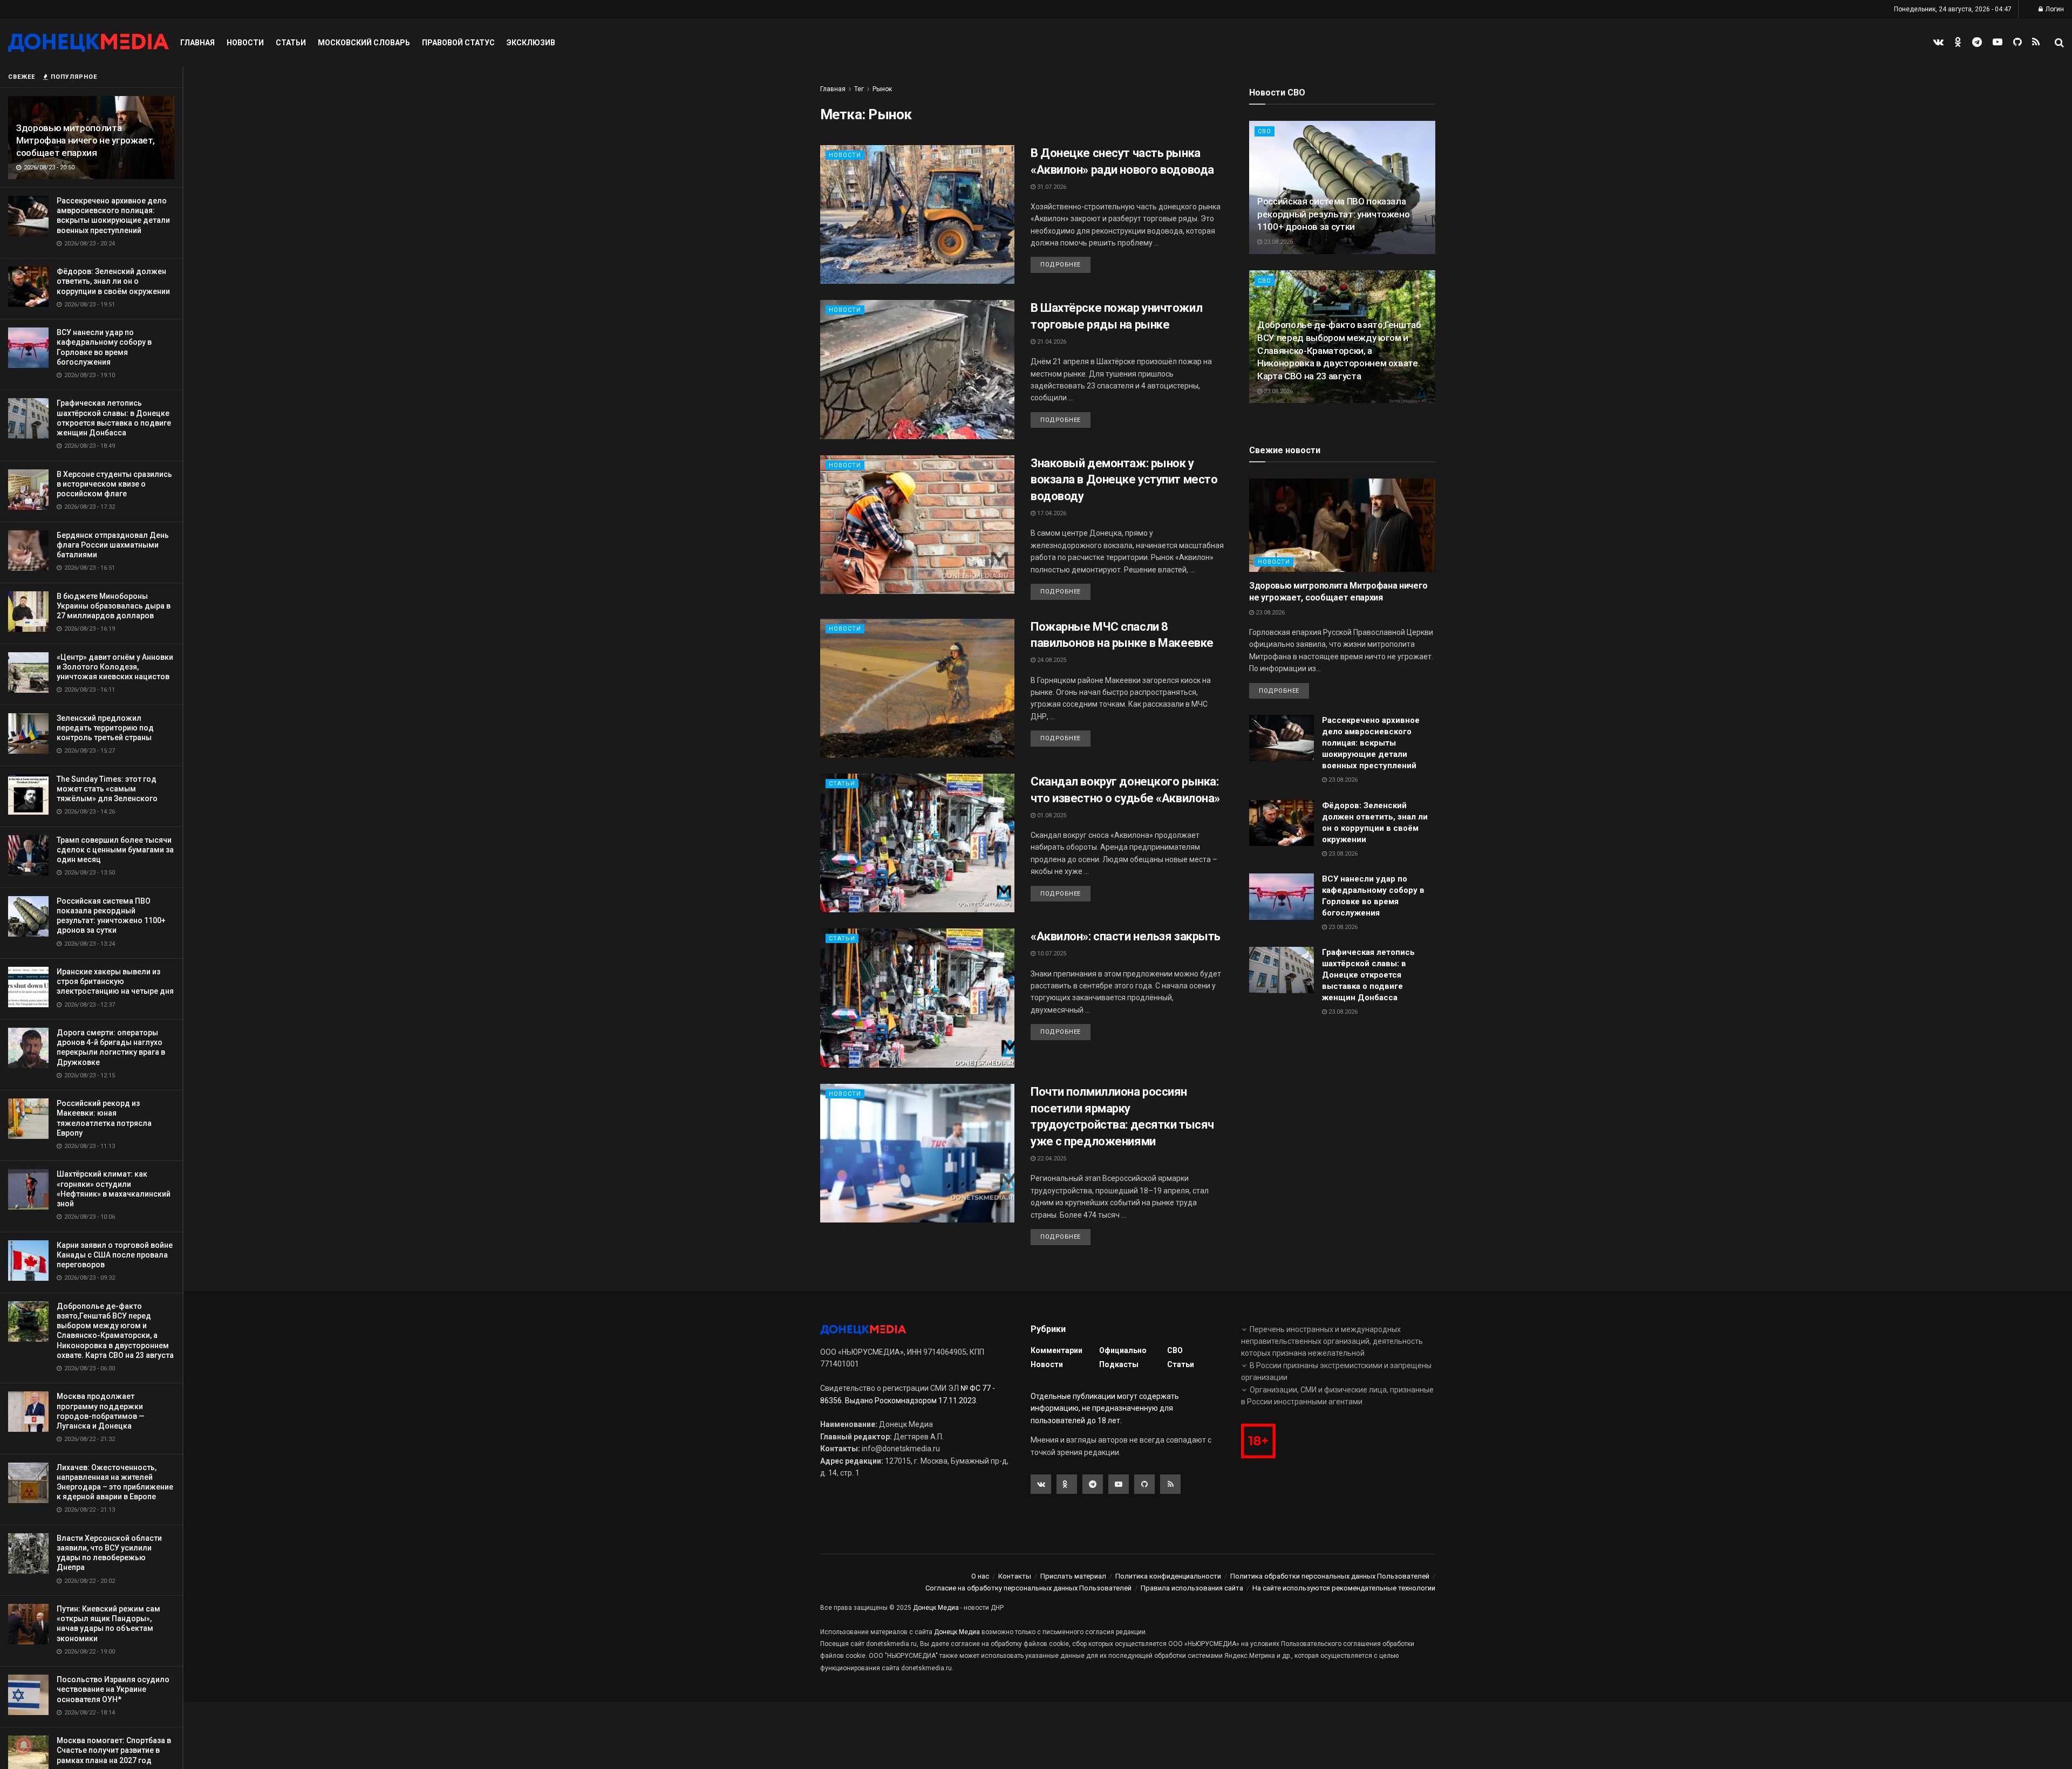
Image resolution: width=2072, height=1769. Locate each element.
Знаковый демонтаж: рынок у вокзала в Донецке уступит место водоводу (1124, 480)
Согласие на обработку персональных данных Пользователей (1028, 1588)
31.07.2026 (1051, 187)
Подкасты (1119, 1364)
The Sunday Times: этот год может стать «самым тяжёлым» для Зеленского (107, 789)
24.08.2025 (1051, 660)
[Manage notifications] (24, 1745)
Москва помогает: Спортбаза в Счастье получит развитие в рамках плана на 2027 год (114, 1750)
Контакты (1015, 1576)
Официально (1123, 1350)
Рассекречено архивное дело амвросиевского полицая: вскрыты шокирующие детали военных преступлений (1371, 743)
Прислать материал (1073, 1576)
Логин (2054, 9)
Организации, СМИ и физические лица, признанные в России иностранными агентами (1337, 1396)
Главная (197, 43)
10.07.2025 (1051, 954)
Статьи (291, 43)
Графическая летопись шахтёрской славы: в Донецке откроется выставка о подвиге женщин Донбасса (1368, 975)
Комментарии (1057, 1350)
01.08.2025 (1051, 815)
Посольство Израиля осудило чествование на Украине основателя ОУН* (113, 1689)
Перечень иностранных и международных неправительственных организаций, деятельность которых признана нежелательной (1332, 1341)
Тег (859, 89)
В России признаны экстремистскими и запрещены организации (1336, 1371)
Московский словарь (364, 43)
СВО (1265, 131)
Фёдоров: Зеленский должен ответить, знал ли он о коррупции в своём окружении (113, 281)
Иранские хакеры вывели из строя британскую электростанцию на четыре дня (115, 981)
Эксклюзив (531, 43)
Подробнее (1061, 265)
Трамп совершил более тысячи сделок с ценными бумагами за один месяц (115, 850)
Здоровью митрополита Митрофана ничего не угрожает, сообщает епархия (86, 140)
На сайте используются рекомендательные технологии (1344, 1588)
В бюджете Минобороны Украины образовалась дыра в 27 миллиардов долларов (114, 606)
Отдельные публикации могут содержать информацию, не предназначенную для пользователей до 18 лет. (1105, 1408)
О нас (980, 1576)
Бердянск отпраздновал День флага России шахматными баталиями (113, 545)
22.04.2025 (1051, 1159)
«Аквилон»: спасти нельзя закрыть (1126, 936)
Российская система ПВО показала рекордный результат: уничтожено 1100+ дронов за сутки (1333, 214)
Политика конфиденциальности (1168, 1576)
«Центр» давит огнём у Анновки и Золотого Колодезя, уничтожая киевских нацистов (115, 667)
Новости (245, 43)
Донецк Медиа (936, 1608)
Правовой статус (458, 43)
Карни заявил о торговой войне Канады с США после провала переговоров (115, 1255)
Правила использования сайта (1192, 1588)
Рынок (882, 89)
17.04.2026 (1051, 513)
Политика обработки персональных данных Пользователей (1330, 1576)
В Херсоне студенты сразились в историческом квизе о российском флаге (114, 484)
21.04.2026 (1051, 342)
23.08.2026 (1277, 242)
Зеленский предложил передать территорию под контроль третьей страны (105, 728)
